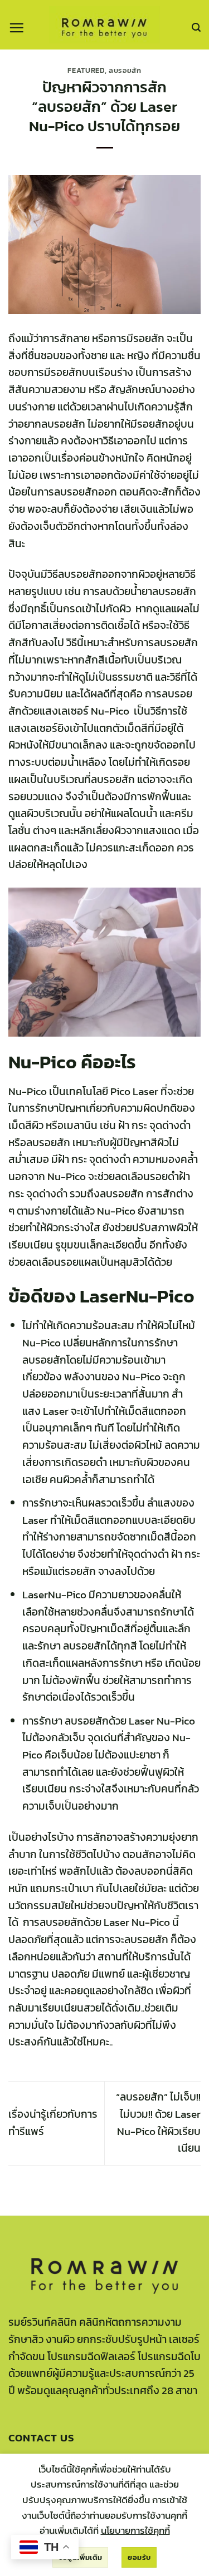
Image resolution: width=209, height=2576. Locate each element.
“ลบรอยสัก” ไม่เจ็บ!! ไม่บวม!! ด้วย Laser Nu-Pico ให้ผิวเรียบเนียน (158, 2122)
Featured (86, 70)
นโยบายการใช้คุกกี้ (135, 2530)
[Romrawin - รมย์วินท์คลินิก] (105, 25)
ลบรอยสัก (125, 70)
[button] (16, 28)
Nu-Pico (43, 1062)
